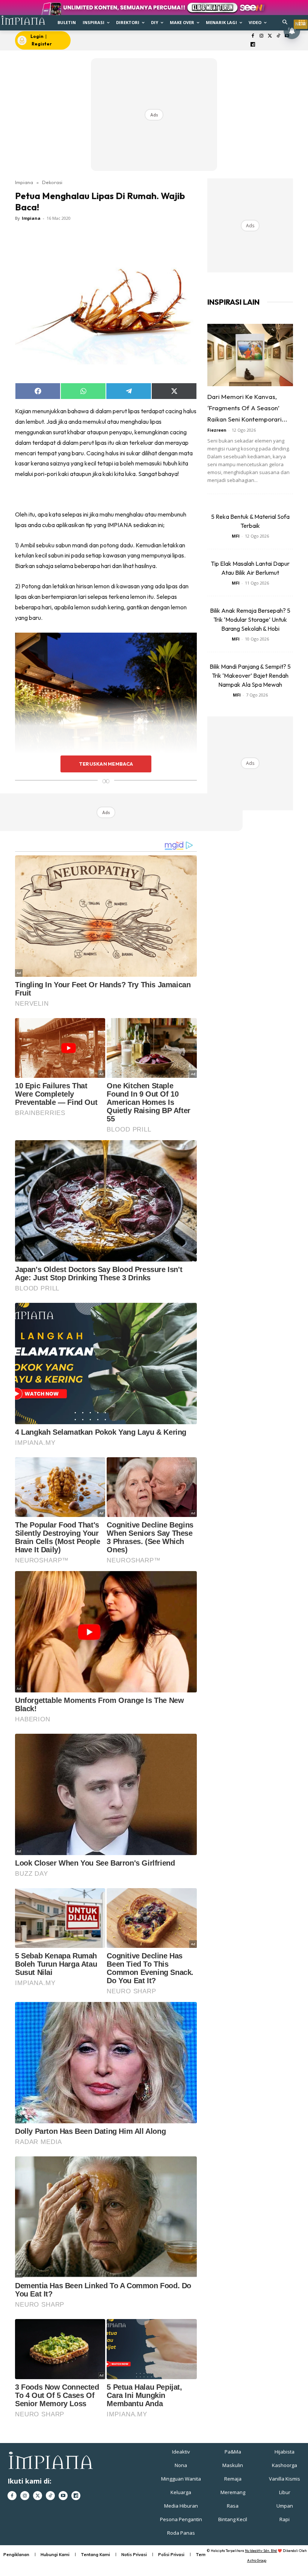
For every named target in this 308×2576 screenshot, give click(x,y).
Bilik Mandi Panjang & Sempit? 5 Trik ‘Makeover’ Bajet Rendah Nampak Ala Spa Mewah (250, 675)
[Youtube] (63, 2496)
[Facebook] (253, 36)
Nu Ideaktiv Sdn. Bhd (261, 2551)
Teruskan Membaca (106, 764)
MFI (236, 536)
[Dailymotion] (253, 45)
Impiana (24, 182)
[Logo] (23, 20)
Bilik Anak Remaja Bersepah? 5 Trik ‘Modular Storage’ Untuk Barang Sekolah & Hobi (250, 619)
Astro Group (257, 2560)
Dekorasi (52, 182)
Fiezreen (217, 430)
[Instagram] (261, 36)
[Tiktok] (279, 36)
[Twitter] (270, 36)
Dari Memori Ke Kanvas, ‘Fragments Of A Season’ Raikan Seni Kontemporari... (247, 408)
